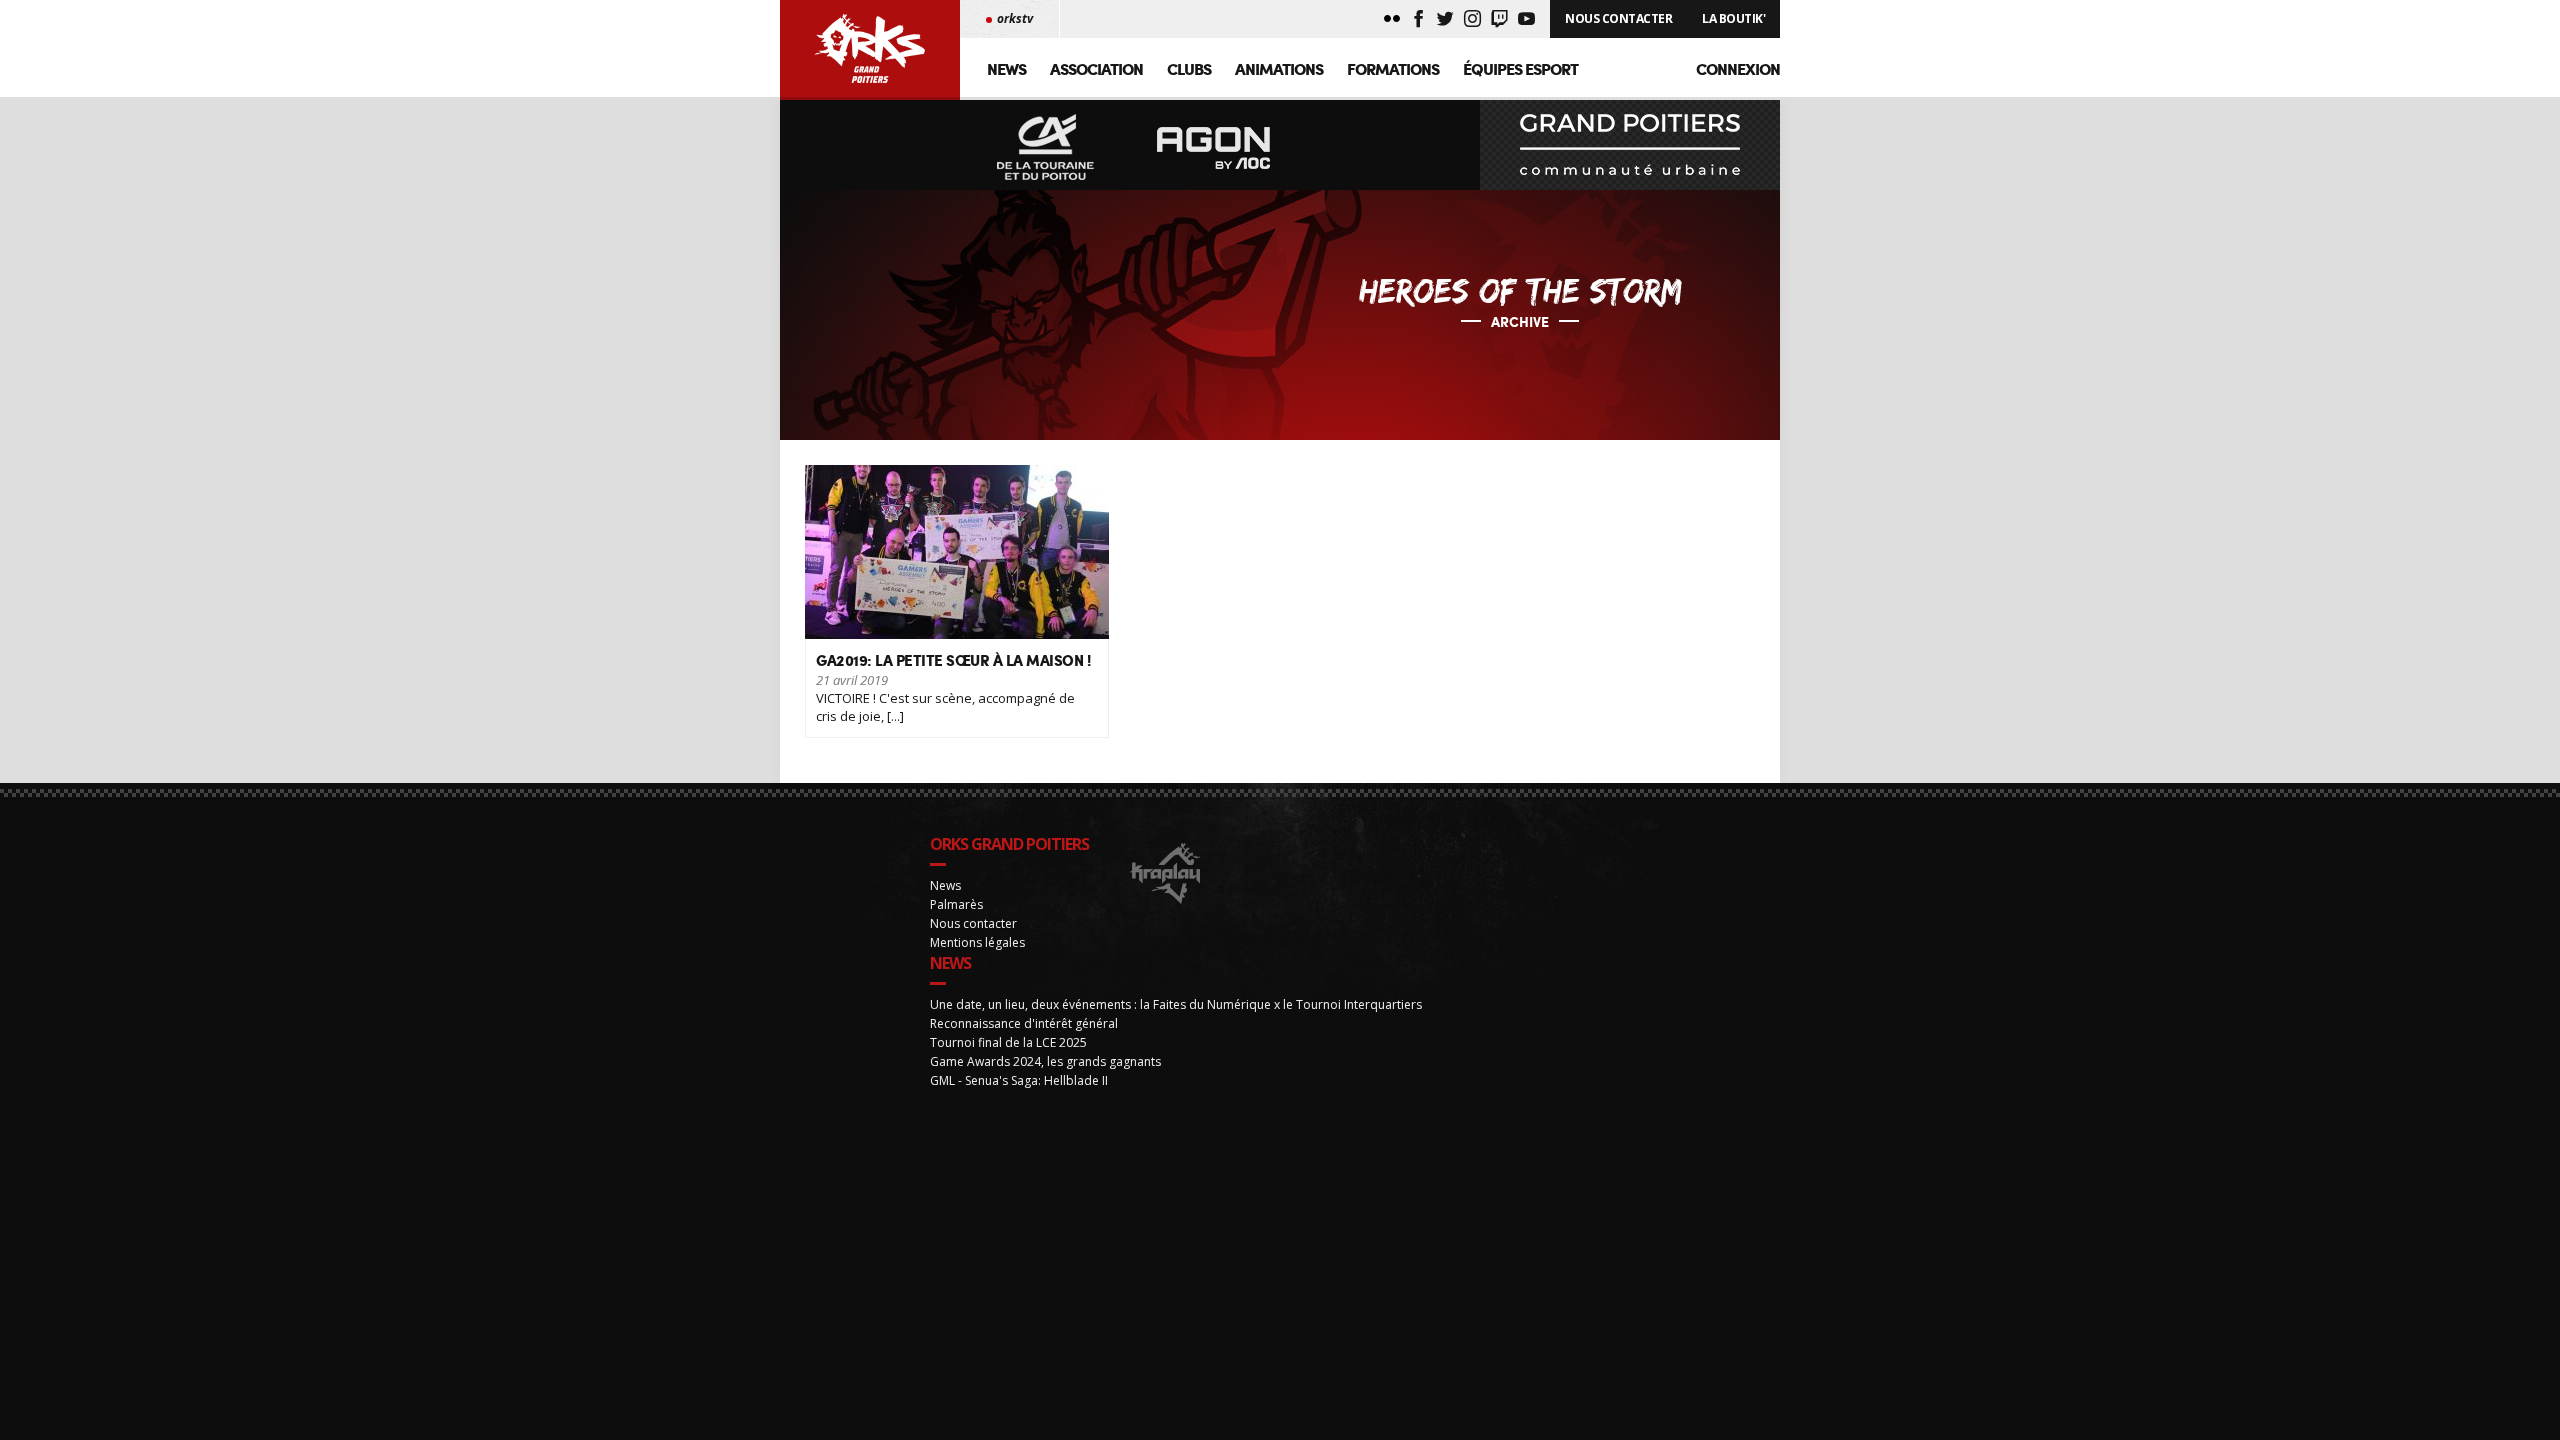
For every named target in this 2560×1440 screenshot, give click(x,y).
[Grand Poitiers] (1630, 145)
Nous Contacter (1618, 18)
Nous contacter (973, 923)
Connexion (1738, 68)
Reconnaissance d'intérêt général (1024, 1023)
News (1006, 68)
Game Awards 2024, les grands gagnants (1045, 1061)
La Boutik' (1733, 18)
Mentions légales (977, 942)
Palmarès (956, 904)
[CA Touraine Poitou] (1046, 148)
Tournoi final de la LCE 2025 (1008, 1042)
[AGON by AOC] (1214, 148)
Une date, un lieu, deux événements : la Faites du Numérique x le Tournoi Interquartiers (1176, 1004)
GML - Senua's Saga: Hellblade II (1019, 1080)
